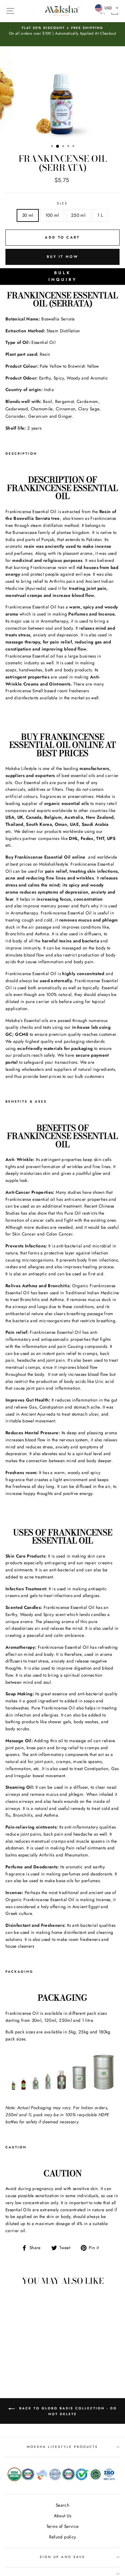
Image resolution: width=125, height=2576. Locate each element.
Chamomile (42, 409)
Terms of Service (63, 2526)
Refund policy (63, 2537)
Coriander (15, 416)
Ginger (65, 416)
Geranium (38, 416)
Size (62, 203)
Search (63, 2505)
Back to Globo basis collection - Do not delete (67, 2411)
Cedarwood (17, 409)
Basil (48, 401)
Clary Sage (89, 409)
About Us (63, 2516)
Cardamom (88, 401)
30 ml (28, 215)
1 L (100, 215)
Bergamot (65, 401)
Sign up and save (63, 2557)
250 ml (78, 215)
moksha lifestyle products (63, 2447)
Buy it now (63, 257)
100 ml (52, 215)
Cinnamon (66, 409)
